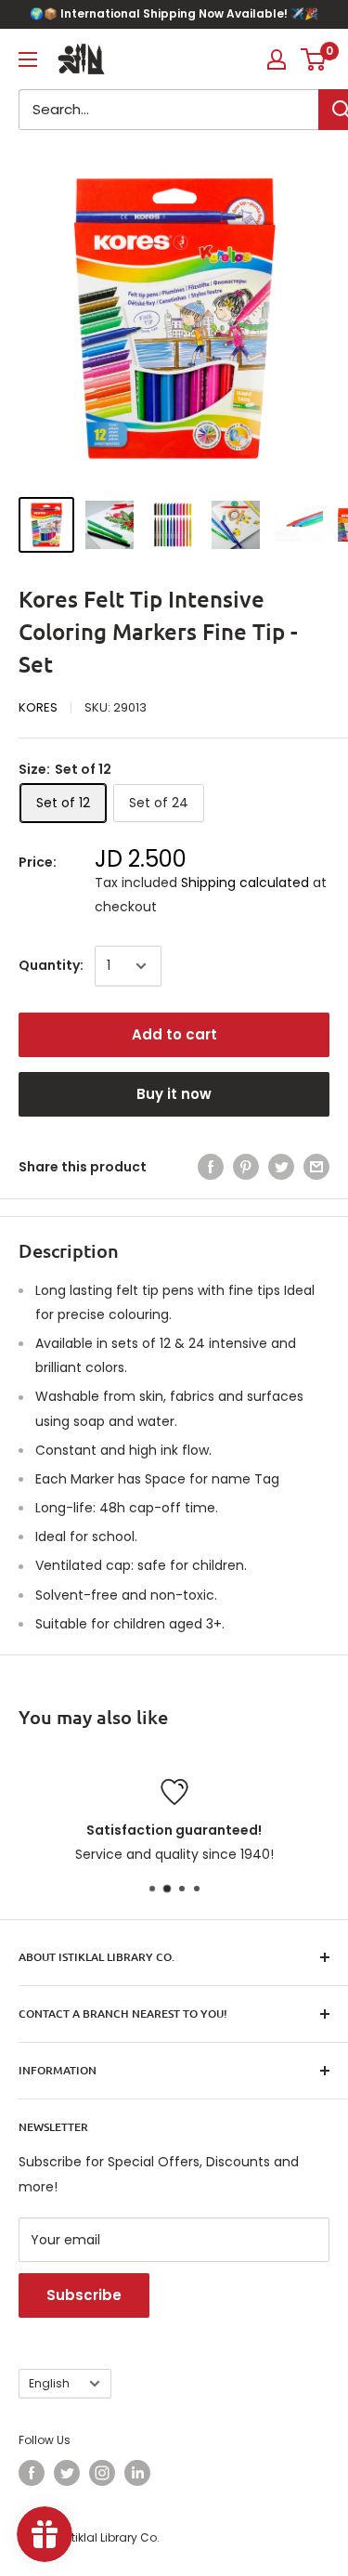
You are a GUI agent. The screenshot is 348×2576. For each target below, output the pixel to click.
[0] (314, 59)
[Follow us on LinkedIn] (137, 2473)
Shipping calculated (245, 883)
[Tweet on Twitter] (281, 1167)
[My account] (277, 59)
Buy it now (174, 1094)
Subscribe (84, 2295)
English (49, 2384)
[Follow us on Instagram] (102, 2473)
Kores (38, 707)
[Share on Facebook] (211, 1167)
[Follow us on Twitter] (67, 2473)
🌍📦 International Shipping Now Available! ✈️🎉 (174, 13)
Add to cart (174, 1034)
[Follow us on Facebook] (32, 2473)
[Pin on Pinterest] (246, 1167)
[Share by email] (316, 1167)
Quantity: (51, 965)
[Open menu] (28, 59)
